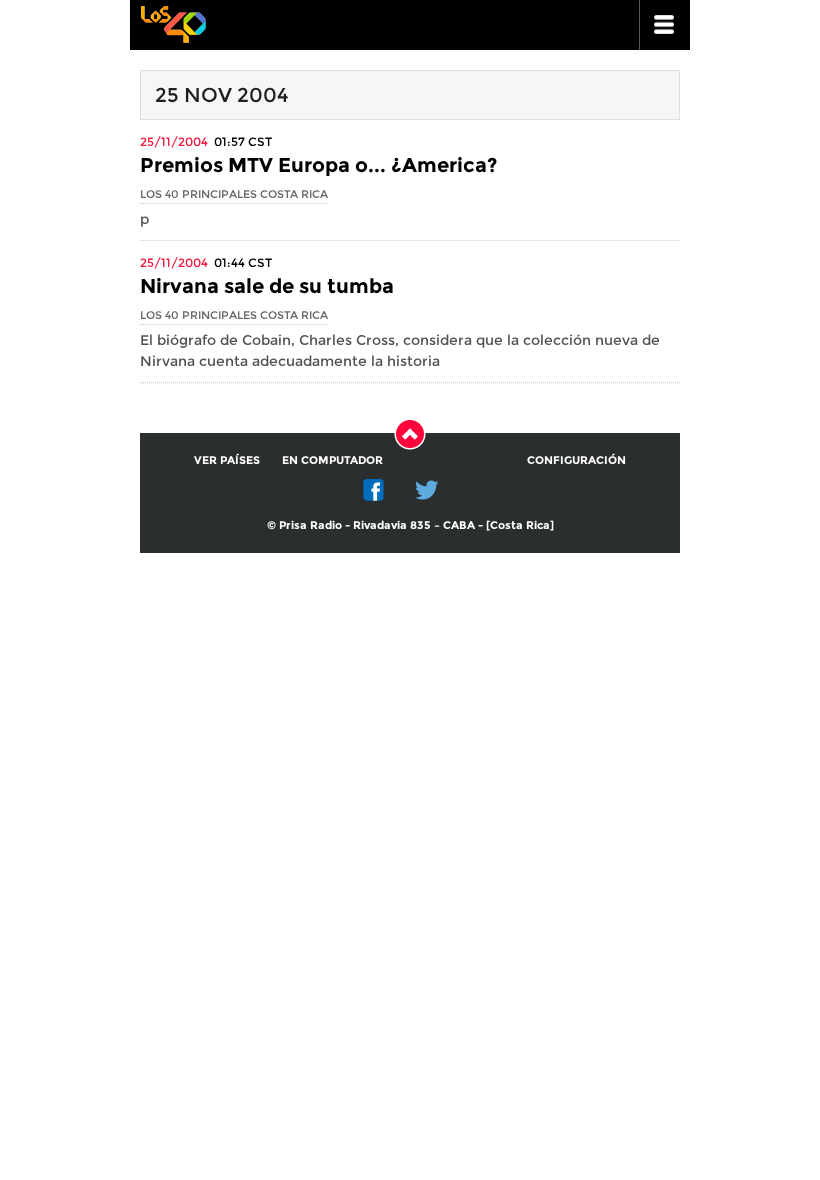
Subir (410, 434)
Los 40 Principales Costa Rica (234, 194)
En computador (332, 460)
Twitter (427, 490)
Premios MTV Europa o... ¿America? (318, 165)
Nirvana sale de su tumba (267, 286)
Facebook (374, 490)
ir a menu (665, 25)
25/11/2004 (174, 141)
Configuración (576, 460)
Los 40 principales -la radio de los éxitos (173, 22)
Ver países (227, 460)
